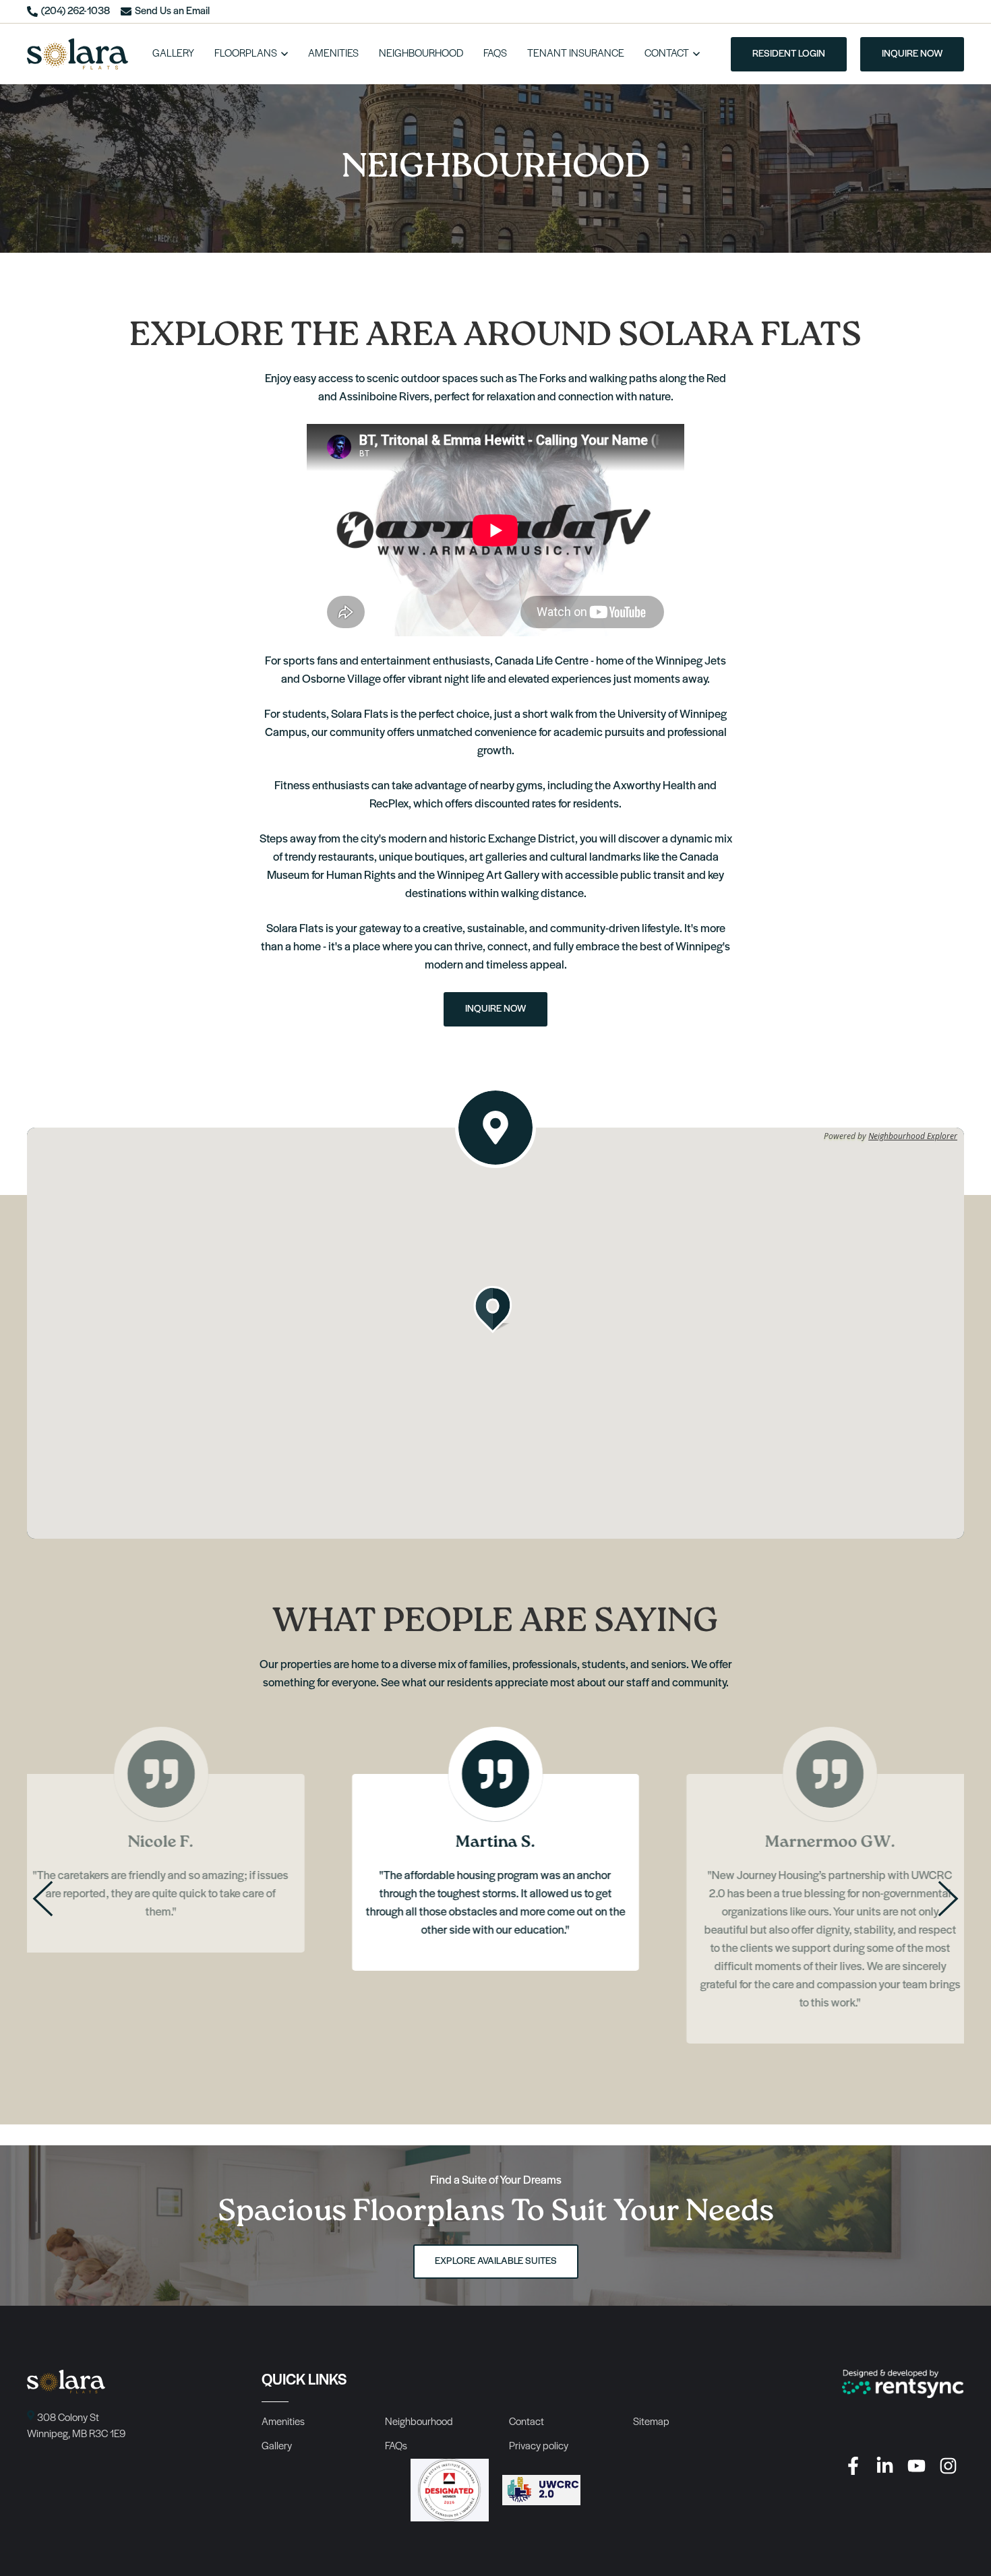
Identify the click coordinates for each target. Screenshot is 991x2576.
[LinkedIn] (885, 2466)
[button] (495, 1310)
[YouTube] (917, 2466)
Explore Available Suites (496, 2262)
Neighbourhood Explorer (913, 1136)
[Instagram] (948, 2466)
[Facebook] (853, 2466)
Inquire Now (495, 1009)
